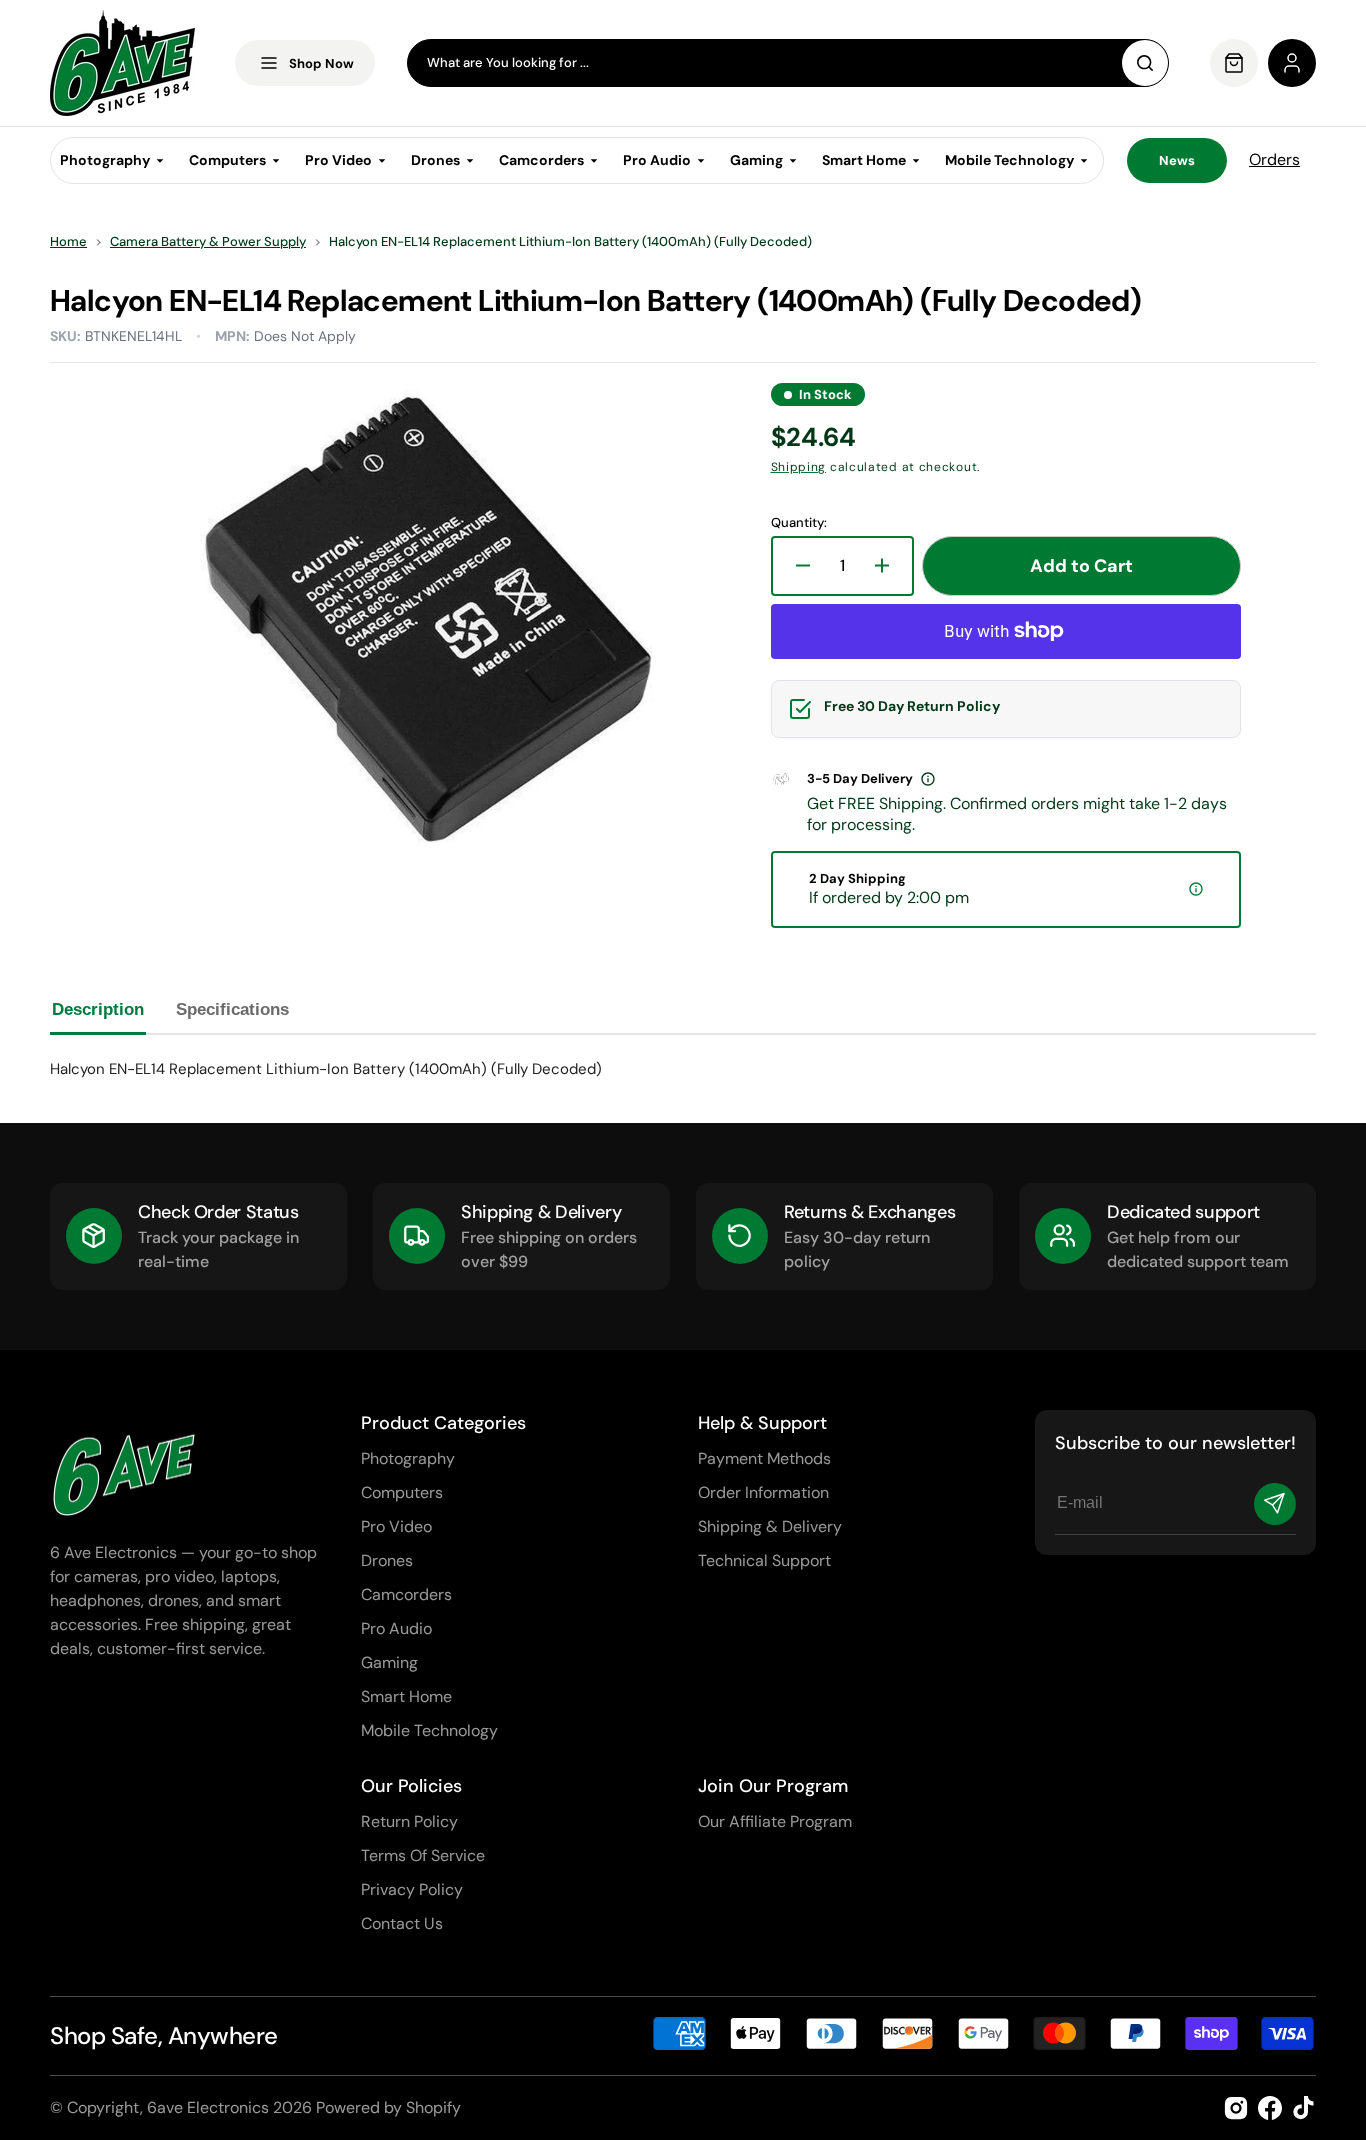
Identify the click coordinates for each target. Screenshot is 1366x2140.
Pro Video (396, 1526)
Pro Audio (396, 1628)
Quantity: (799, 523)
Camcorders (406, 1594)
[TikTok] (1304, 2108)
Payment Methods (764, 1458)
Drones (387, 1560)
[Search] (1145, 63)
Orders (1274, 159)
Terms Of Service (423, 1855)
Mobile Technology (429, 1730)
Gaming (389, 1662)
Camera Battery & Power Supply (208, 242)
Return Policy (409, 1821)
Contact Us (402, 1923)
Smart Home (406, 1696)
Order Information (763, 1492)
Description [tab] (98, 1009)
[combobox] (788, 63)
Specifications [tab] (232, 1009)
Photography (408, 1458)
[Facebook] (1270, 2108)
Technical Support (764, 1560)
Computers (402, 1492)
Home (68, 242)
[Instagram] (1236, 2108)
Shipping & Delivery (770, 1526)
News (1177, 160)
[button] (1292, 63)
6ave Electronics (208, 2107)
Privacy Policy (412, 1889)
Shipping (799, 467)
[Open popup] (928, 779)
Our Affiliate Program (775, 1821)
